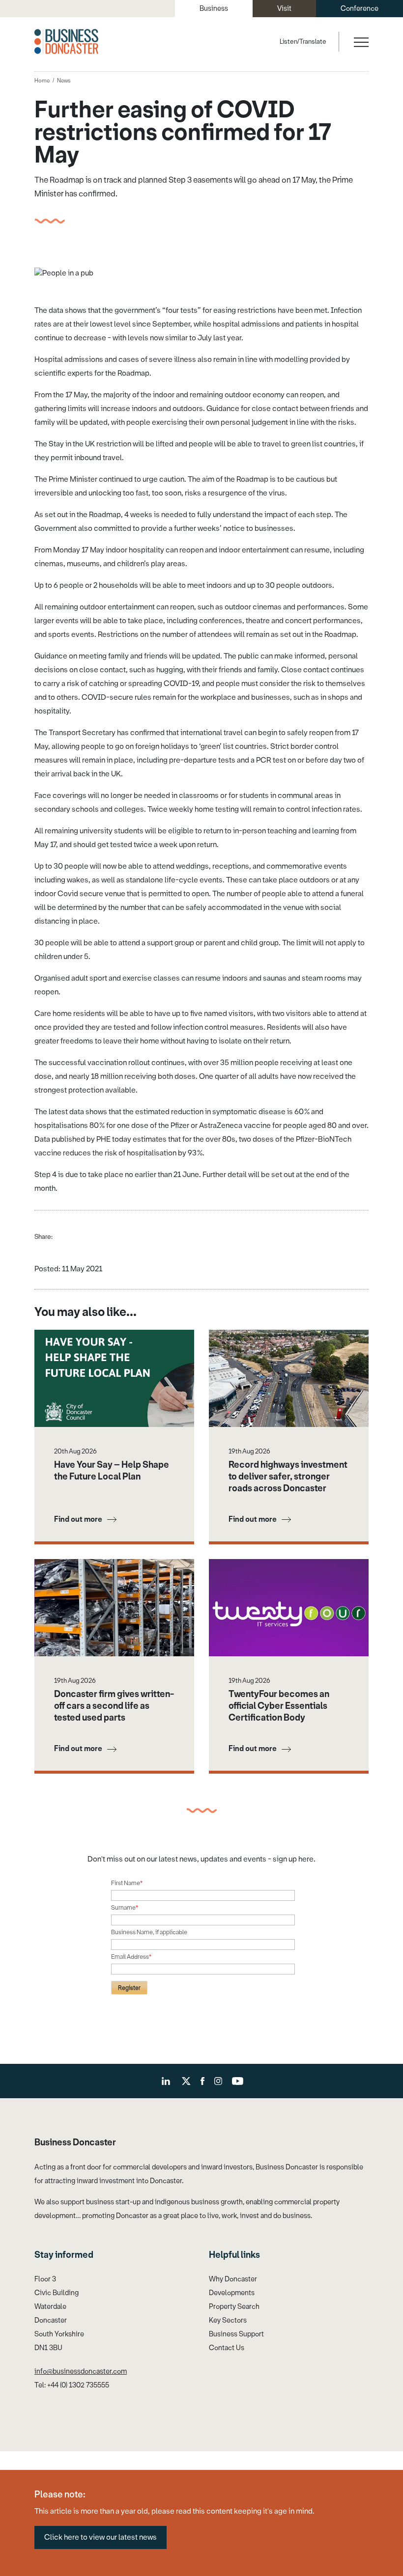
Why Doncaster (233, 2279)
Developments (232, 2293)
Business (214, 9)
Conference (360, 9)
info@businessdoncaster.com (81, 2371)
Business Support (236, 2334)
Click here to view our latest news (101, 2537)
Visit (284, 9)
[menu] (360, 42)
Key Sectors (228, 2320)
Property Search (234, 2307)
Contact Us (227, 2348)
